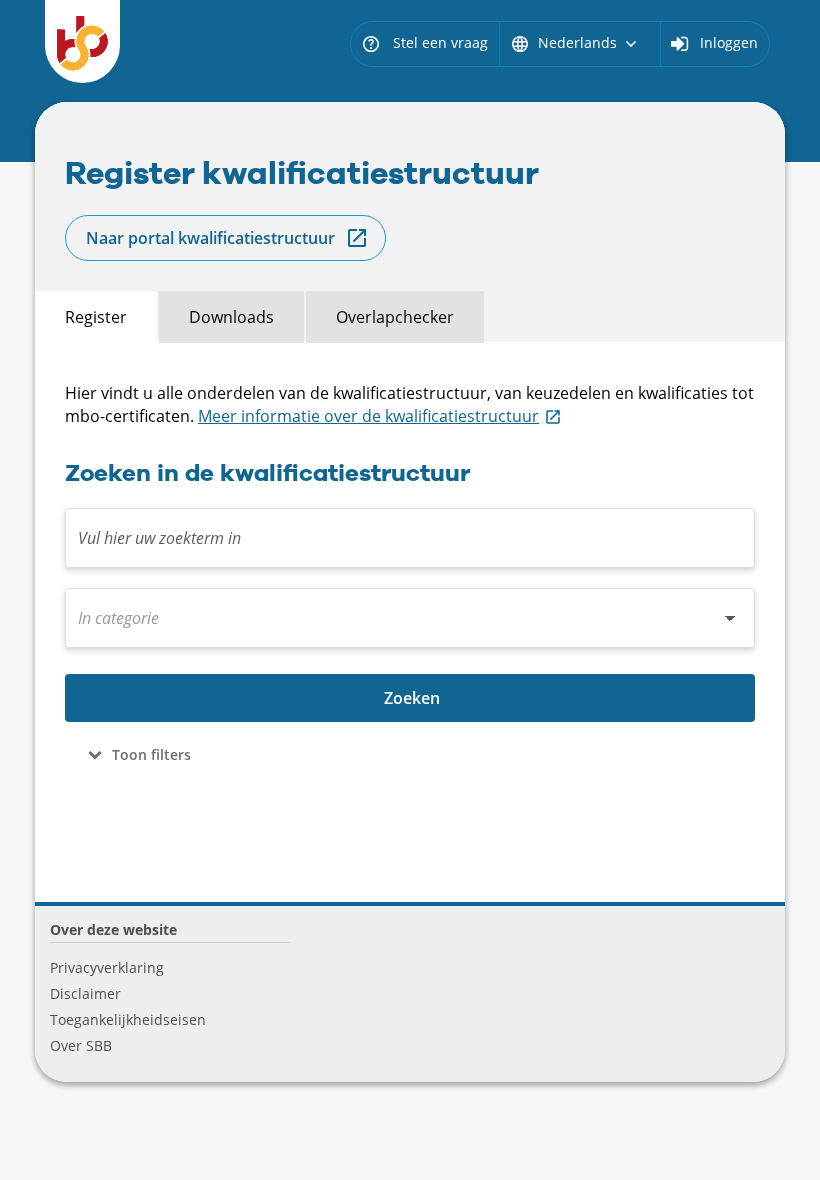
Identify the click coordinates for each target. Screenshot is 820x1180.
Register (96, 317)
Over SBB (81, 1045)
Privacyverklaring (107, 967)
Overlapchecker (395, 317)
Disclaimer (85, 993)
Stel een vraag (424, 42)
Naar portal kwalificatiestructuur (210, 238)
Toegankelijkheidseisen (128, 1019)
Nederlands (575, 42)
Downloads (231, 317)
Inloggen (729, 42)
